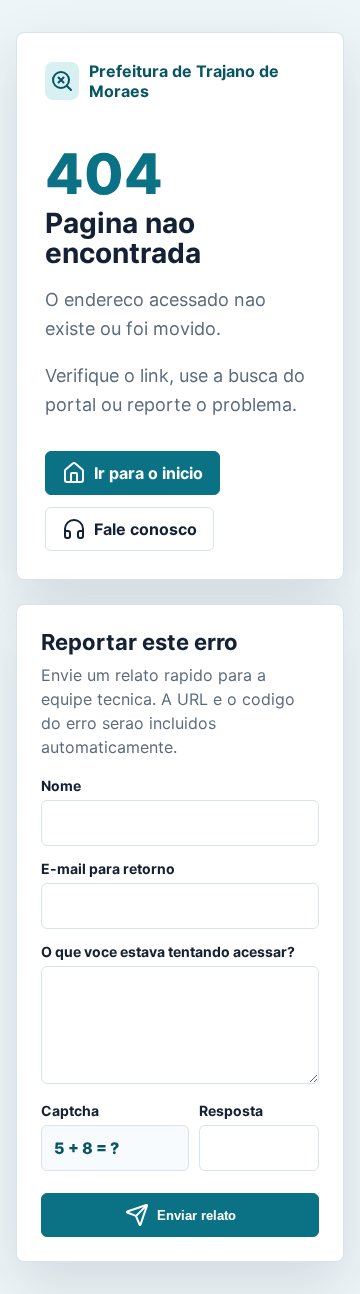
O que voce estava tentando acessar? (168, 951)
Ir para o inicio (148, 473)
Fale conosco (145, 529)
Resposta (231, 1110)
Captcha (70, 1110)
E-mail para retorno (108, 868)
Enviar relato (196, 1215)
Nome (61, 785)
